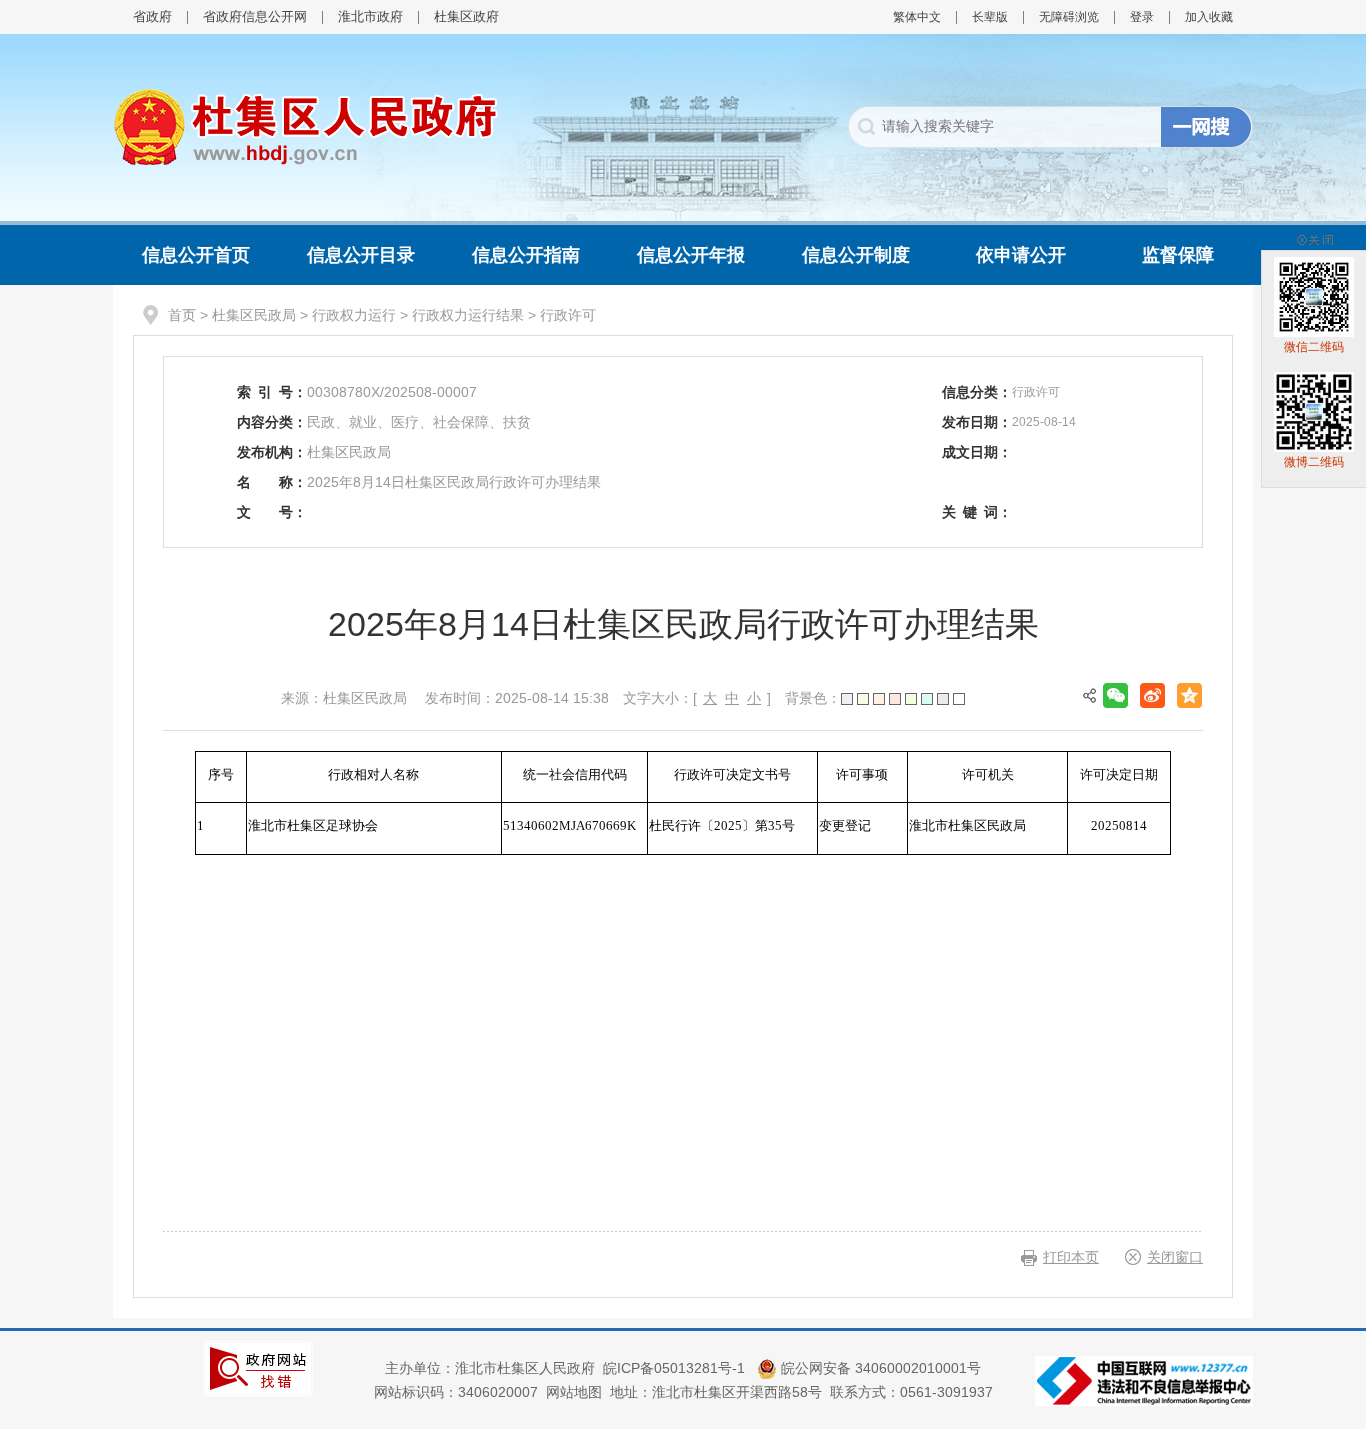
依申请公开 (1021, 255)
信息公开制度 (856, 255)
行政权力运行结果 (468, 315)
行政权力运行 (354, 315)
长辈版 (990, 17)
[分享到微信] (1115, 695)
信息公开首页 (196, 255)
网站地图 (574, 1392)
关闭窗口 (1175, 1257)
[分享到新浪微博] (1152, 695)
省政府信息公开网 (255, 16)
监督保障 (1178, 255)
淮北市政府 (370, 16)
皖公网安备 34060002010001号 (879, 1368)
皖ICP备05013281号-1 (676, 1368)
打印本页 (1071, 1257)
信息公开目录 (361, 255)
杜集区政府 (466, 16)
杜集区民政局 (254, 315)
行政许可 (568, 315)
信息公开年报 (691, 255)
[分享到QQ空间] (1189, 695)
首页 (182, 315)
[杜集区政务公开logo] (305, 126)
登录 (1142, 17)
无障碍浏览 (1069, 17)
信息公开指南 (526, 255)
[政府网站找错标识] (258, 1367)
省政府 (152, 16)
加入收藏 (1209, 17)
